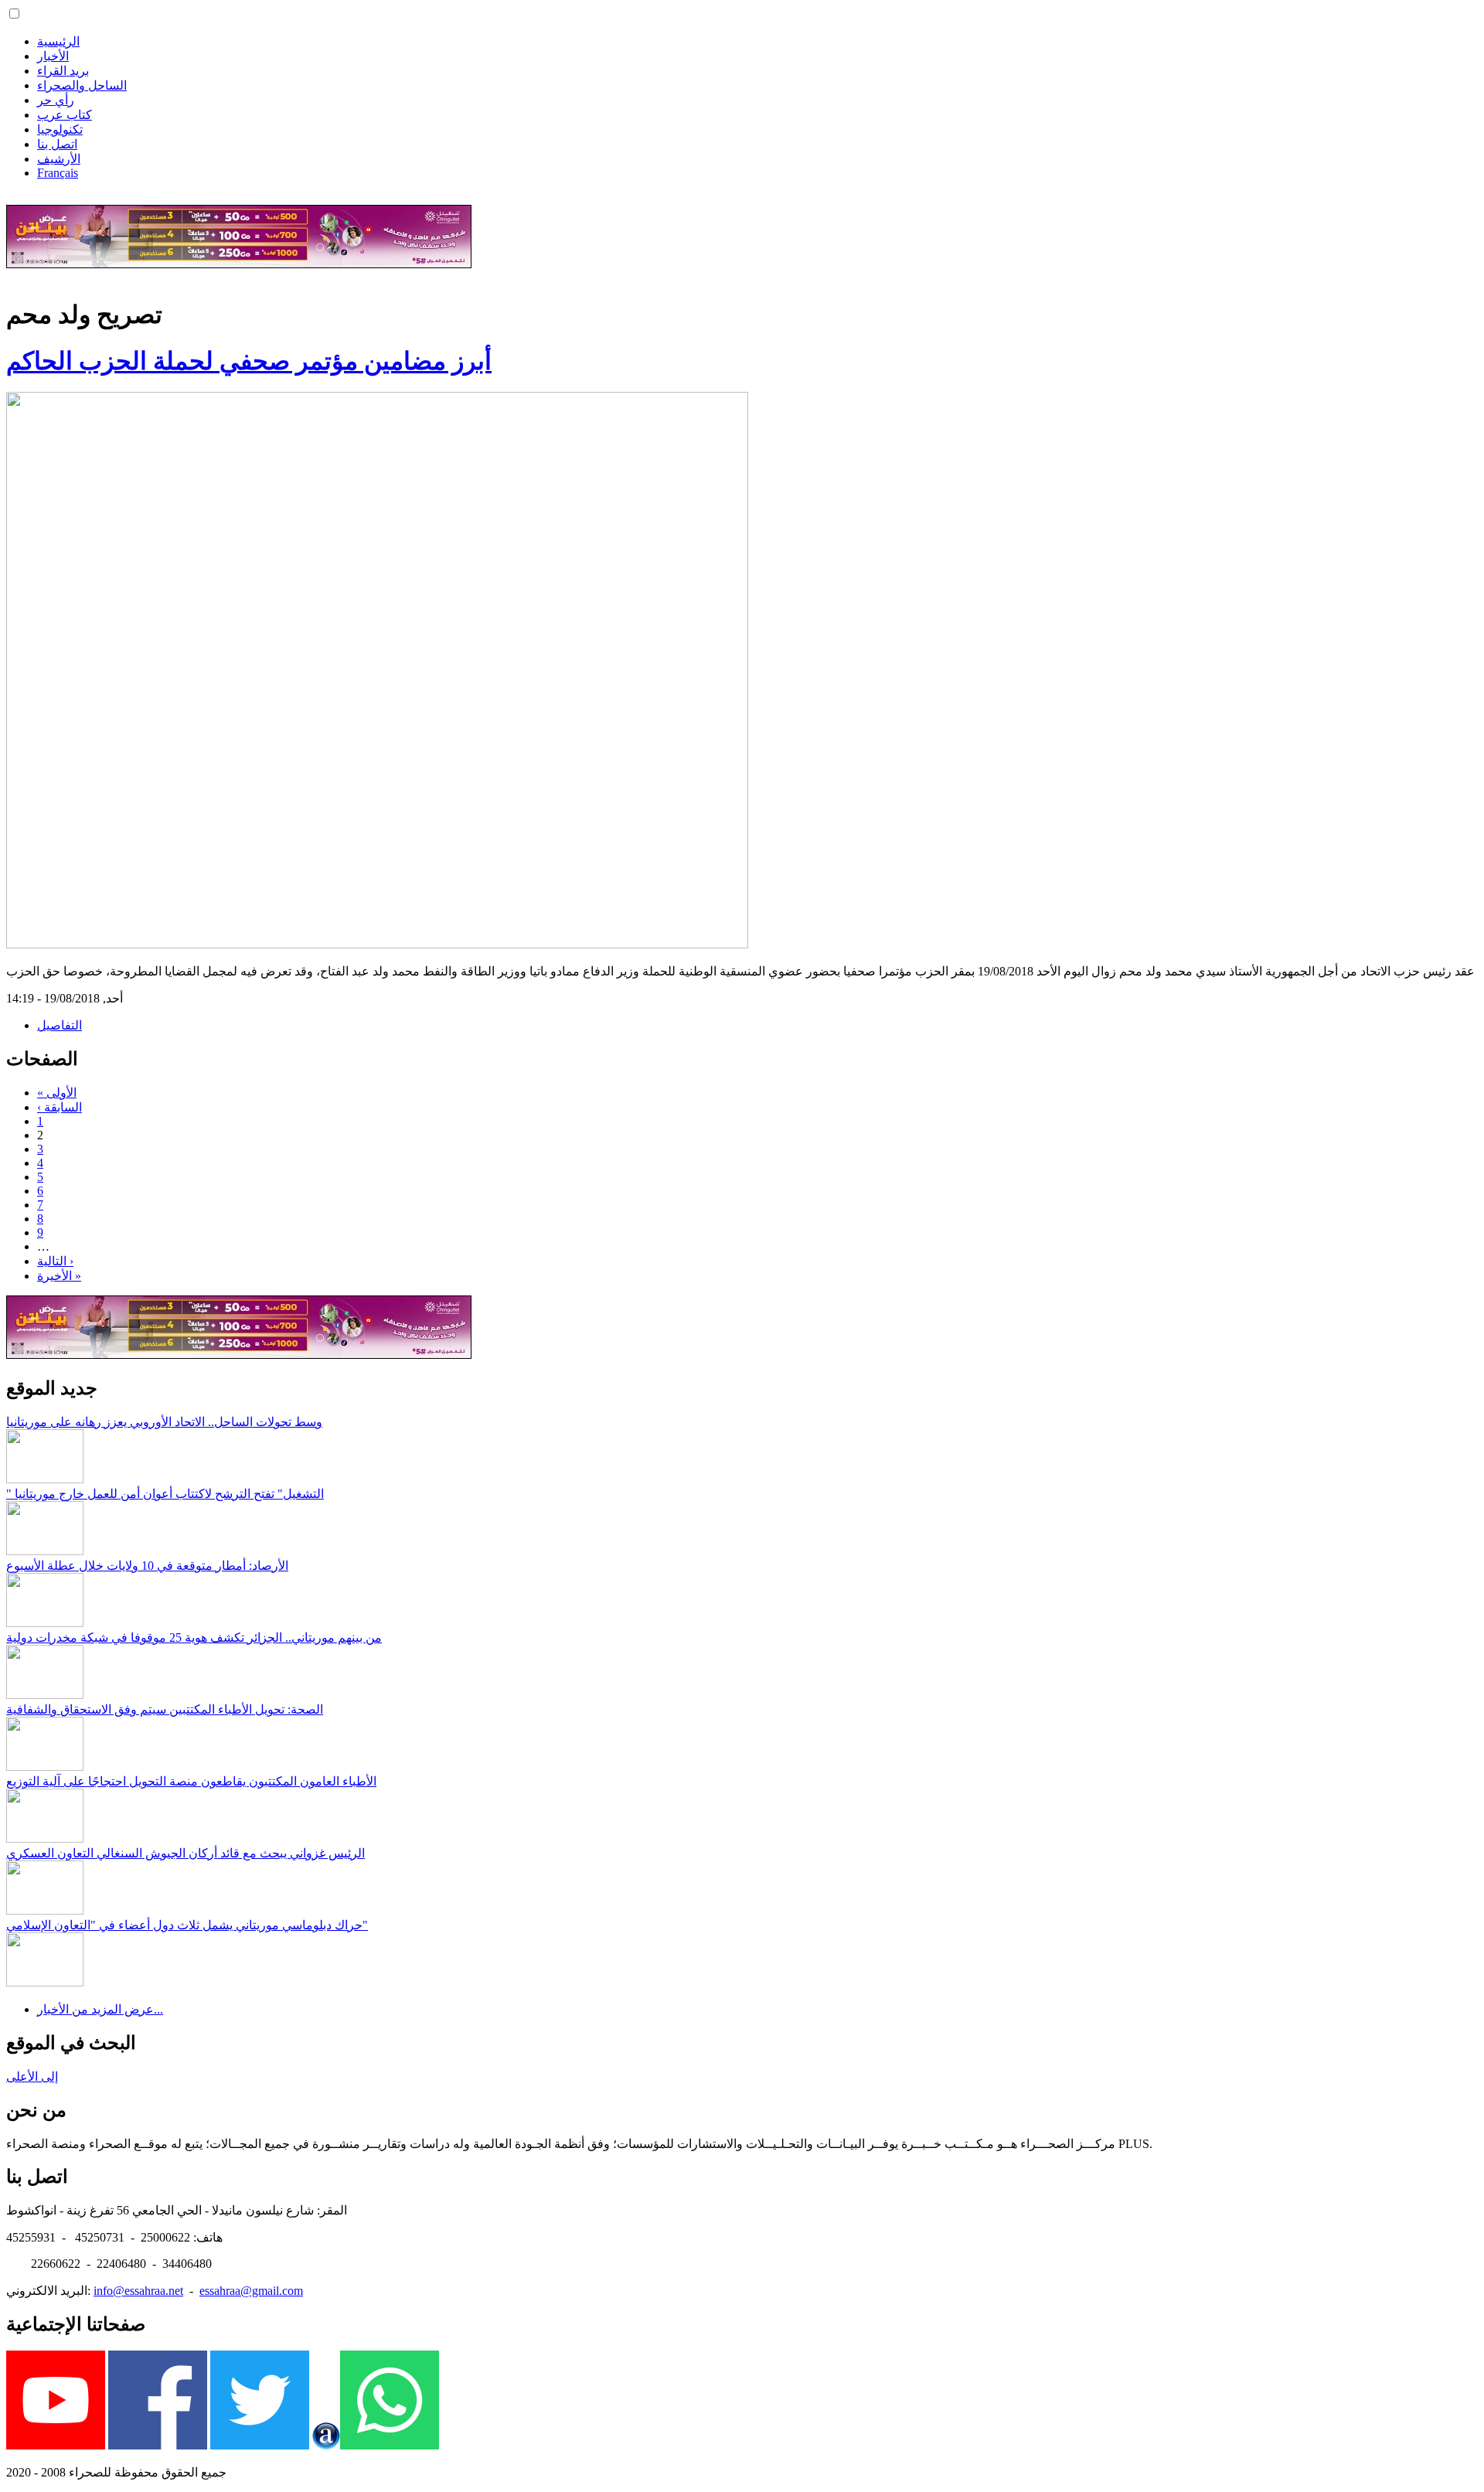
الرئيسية (58, 41)
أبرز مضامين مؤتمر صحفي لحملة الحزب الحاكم (249, 361)
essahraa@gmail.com (251, 2291)
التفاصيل (60, 1025)
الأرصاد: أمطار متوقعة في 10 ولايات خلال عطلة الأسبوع (147, 1566)
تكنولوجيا (60, 129)
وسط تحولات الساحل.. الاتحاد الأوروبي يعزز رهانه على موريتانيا (164, 1422)
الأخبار (53, 56)
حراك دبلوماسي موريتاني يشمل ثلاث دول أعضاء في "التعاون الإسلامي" (187, 1925)
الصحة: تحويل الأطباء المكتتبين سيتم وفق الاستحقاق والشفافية (165, 1709)
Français (58, 173)
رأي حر (56, 100)
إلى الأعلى (32, 2077)
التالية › (55, 1261)
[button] (14, 14)
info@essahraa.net (138, 2291)
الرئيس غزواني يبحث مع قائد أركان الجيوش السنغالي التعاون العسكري (185, 1853)
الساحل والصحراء (82, 85)
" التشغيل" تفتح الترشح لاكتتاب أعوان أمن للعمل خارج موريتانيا (165, 1494)
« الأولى (57, 1093)
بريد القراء (63, 71)
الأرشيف (59, 159)
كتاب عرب (65, 115)
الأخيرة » (59, 1276)
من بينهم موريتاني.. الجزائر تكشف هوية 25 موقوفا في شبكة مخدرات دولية (194, 1638)
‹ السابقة (60, 1107)
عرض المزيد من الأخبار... (100, 2009)
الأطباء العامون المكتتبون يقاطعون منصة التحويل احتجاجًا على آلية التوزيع (191, 1781)
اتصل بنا (57, 144)
